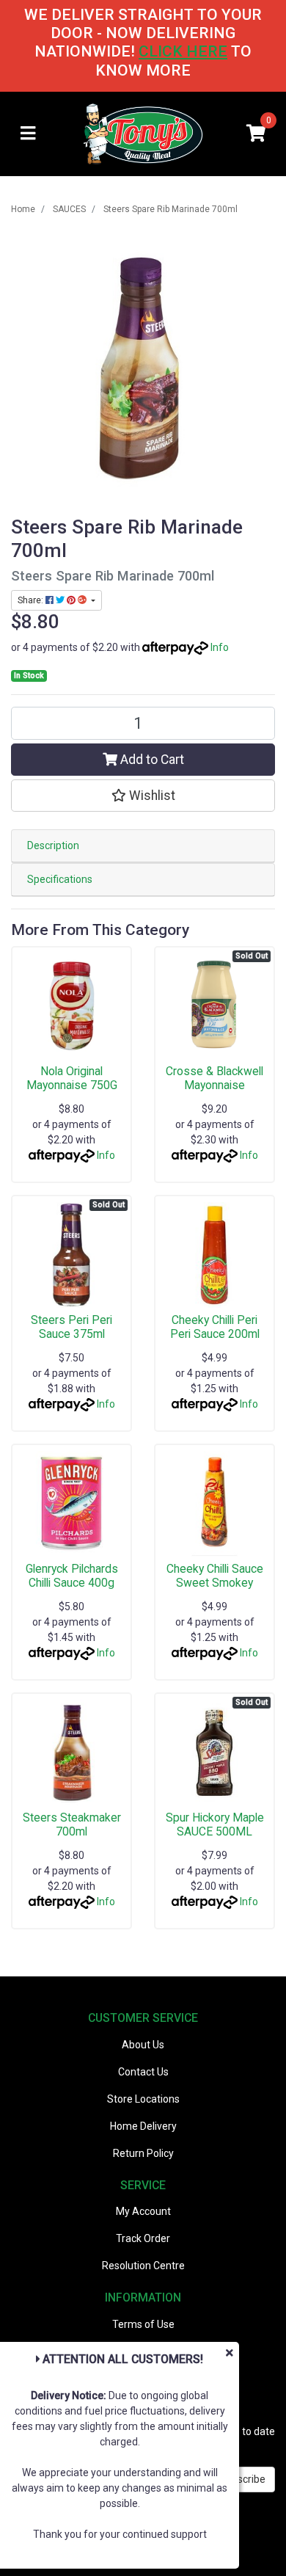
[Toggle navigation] (28, 134)
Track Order (143, 2238)
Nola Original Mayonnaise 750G (72, 1078)
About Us (143, 2045)
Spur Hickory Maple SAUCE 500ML (215, 1824)
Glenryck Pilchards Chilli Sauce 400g (72, 1576)
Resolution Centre (143, 2266)
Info (220, 647)
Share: (32, 600)
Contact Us (143, 2072)
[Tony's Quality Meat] (143, 133)
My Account (143, 2211)
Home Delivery (143, 2126)
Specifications (60, 879)
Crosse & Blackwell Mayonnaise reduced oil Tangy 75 (215, 1085)
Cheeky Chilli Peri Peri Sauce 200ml (215, 1327)
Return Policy (143, 2153)
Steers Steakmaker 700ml (72, 1824)
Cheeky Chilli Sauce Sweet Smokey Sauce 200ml (215, 1583)
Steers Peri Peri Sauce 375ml (71, 1327)
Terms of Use (143, 2324)
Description (53, 845)
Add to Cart (151, 760)
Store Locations (143, 2099)
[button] (143, 796)
